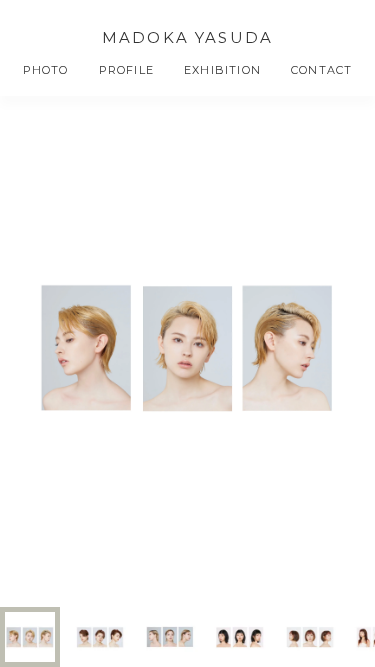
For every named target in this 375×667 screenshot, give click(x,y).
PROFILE (126, 70)
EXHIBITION (222, 70)
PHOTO (46, 70)
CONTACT (321, 70)
